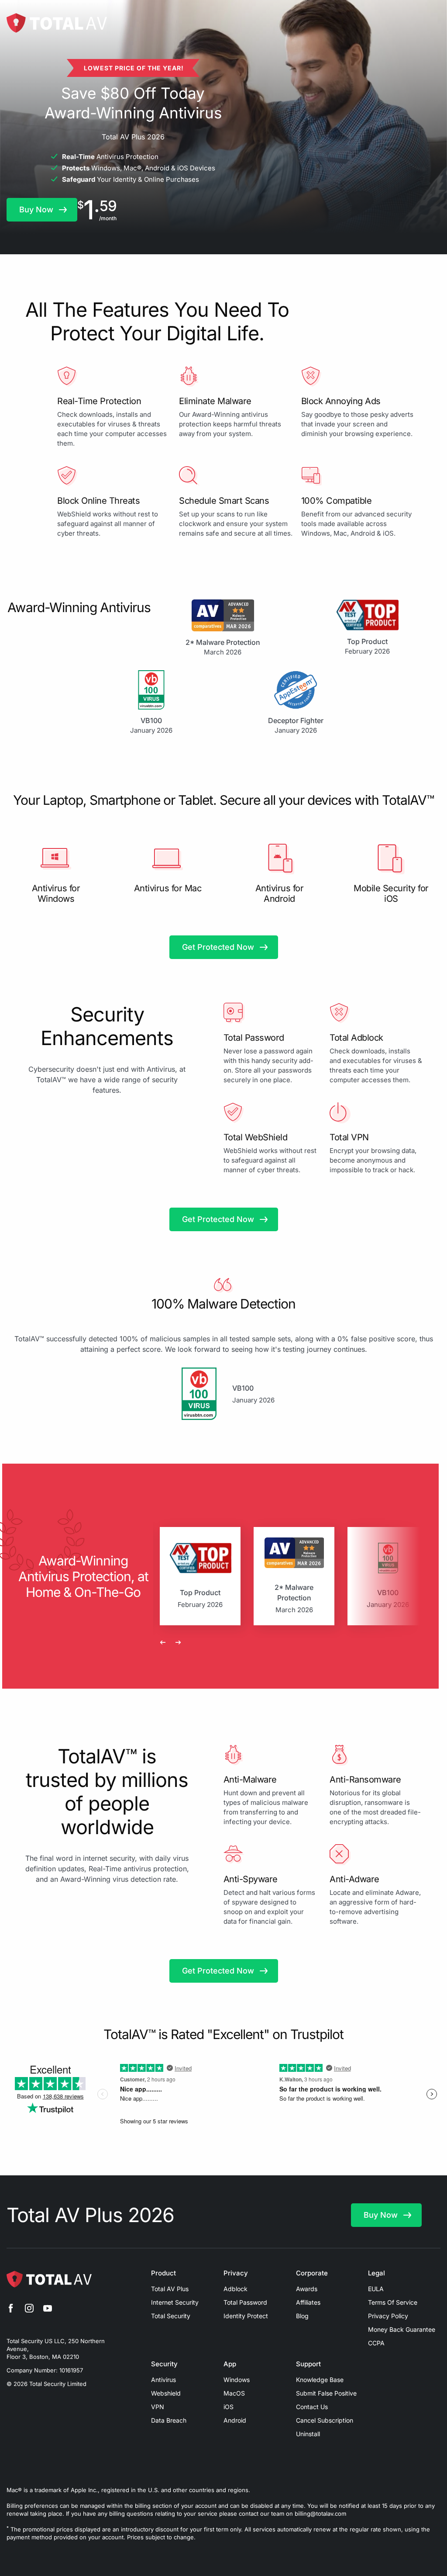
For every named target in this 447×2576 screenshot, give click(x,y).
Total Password (245, 2302)
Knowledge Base (320, 2380)
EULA (376, 2289)
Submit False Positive (326, 2393)
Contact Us (312, 2407)
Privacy (236, 2273)
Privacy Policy (388, 2316)
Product (163, 2273)
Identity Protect (246, 2316)
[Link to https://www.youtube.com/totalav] (48, 2309)
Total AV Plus (170, 2289)
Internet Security (175, 2302)
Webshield (166, 2393)
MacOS (234, 2393)
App (230, 2364)
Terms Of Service (393, 2302)
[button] (42, 210)
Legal (377, 2273)
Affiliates (308, 2302)
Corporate (312, 2273)
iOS (229, 2407)
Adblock (236, 2289)
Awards (307, 2289)
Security (164, 2364)
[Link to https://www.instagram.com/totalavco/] (29, 2309)
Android (235, 2420)
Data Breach (169, 2420)
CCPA (376, 2343)
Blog (302, 2316)
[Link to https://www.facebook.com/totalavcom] (11, 2309)
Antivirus (163, 2380)
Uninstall (308, 2434)
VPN (158, 2407)
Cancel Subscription (325, 2420)
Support (308, 2364)
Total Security (171, 2316)
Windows (237, 2380)
